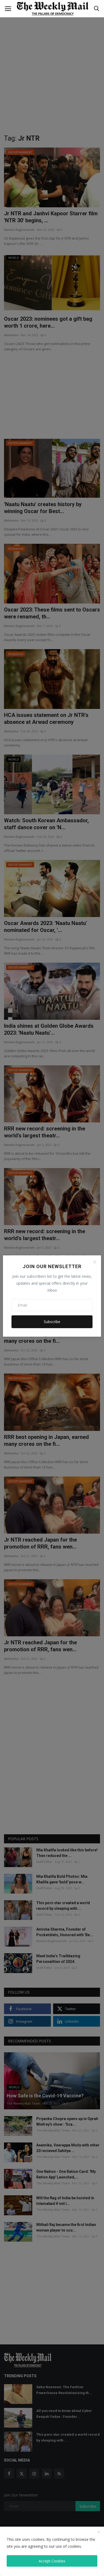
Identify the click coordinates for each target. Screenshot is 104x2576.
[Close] (95, 1262)
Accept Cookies (52, 2561)
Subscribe (52, 1322)
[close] (99, 2532)
